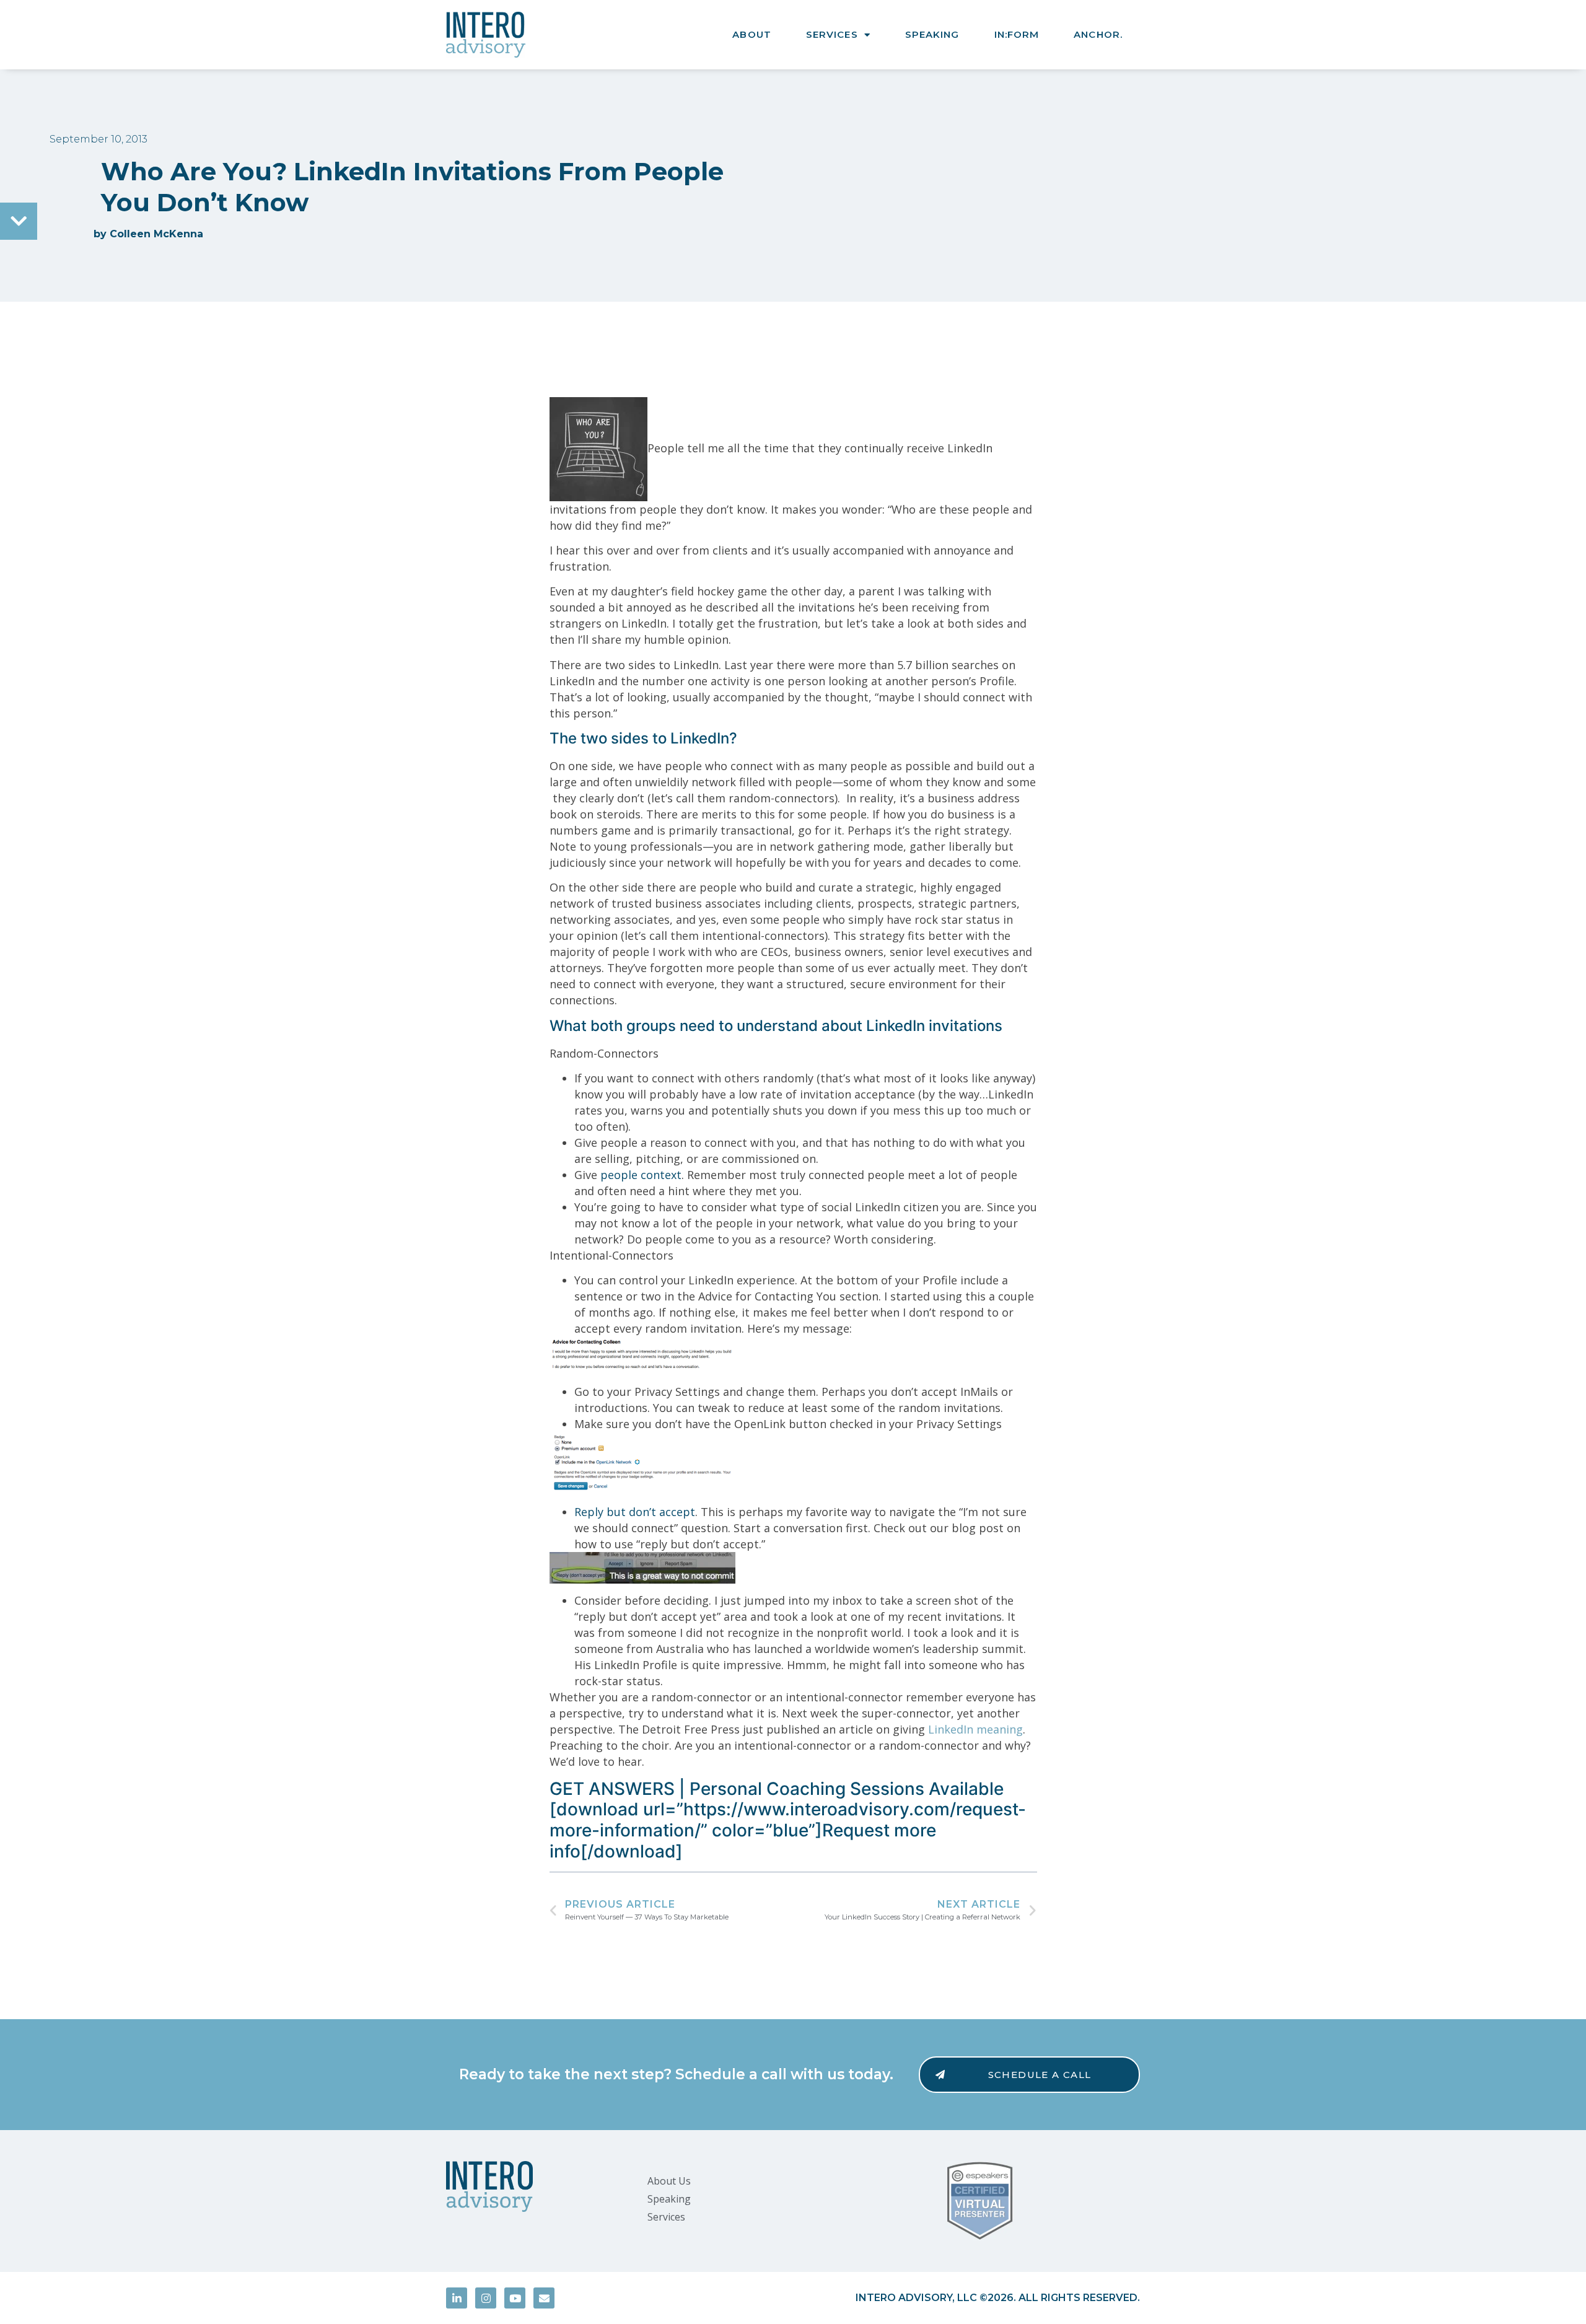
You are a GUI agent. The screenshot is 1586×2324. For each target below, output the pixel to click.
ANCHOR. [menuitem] (1098, 34)
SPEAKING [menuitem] (932, 34)
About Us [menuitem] (669, 2181)
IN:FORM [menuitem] (1017, 34)
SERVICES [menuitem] (832, 34)
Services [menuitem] (666, 2217)
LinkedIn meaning (975, 1729)
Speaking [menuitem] (669, 2199)
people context (641, 1175)
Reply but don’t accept (635, 1512)
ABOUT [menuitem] (752, 34)
